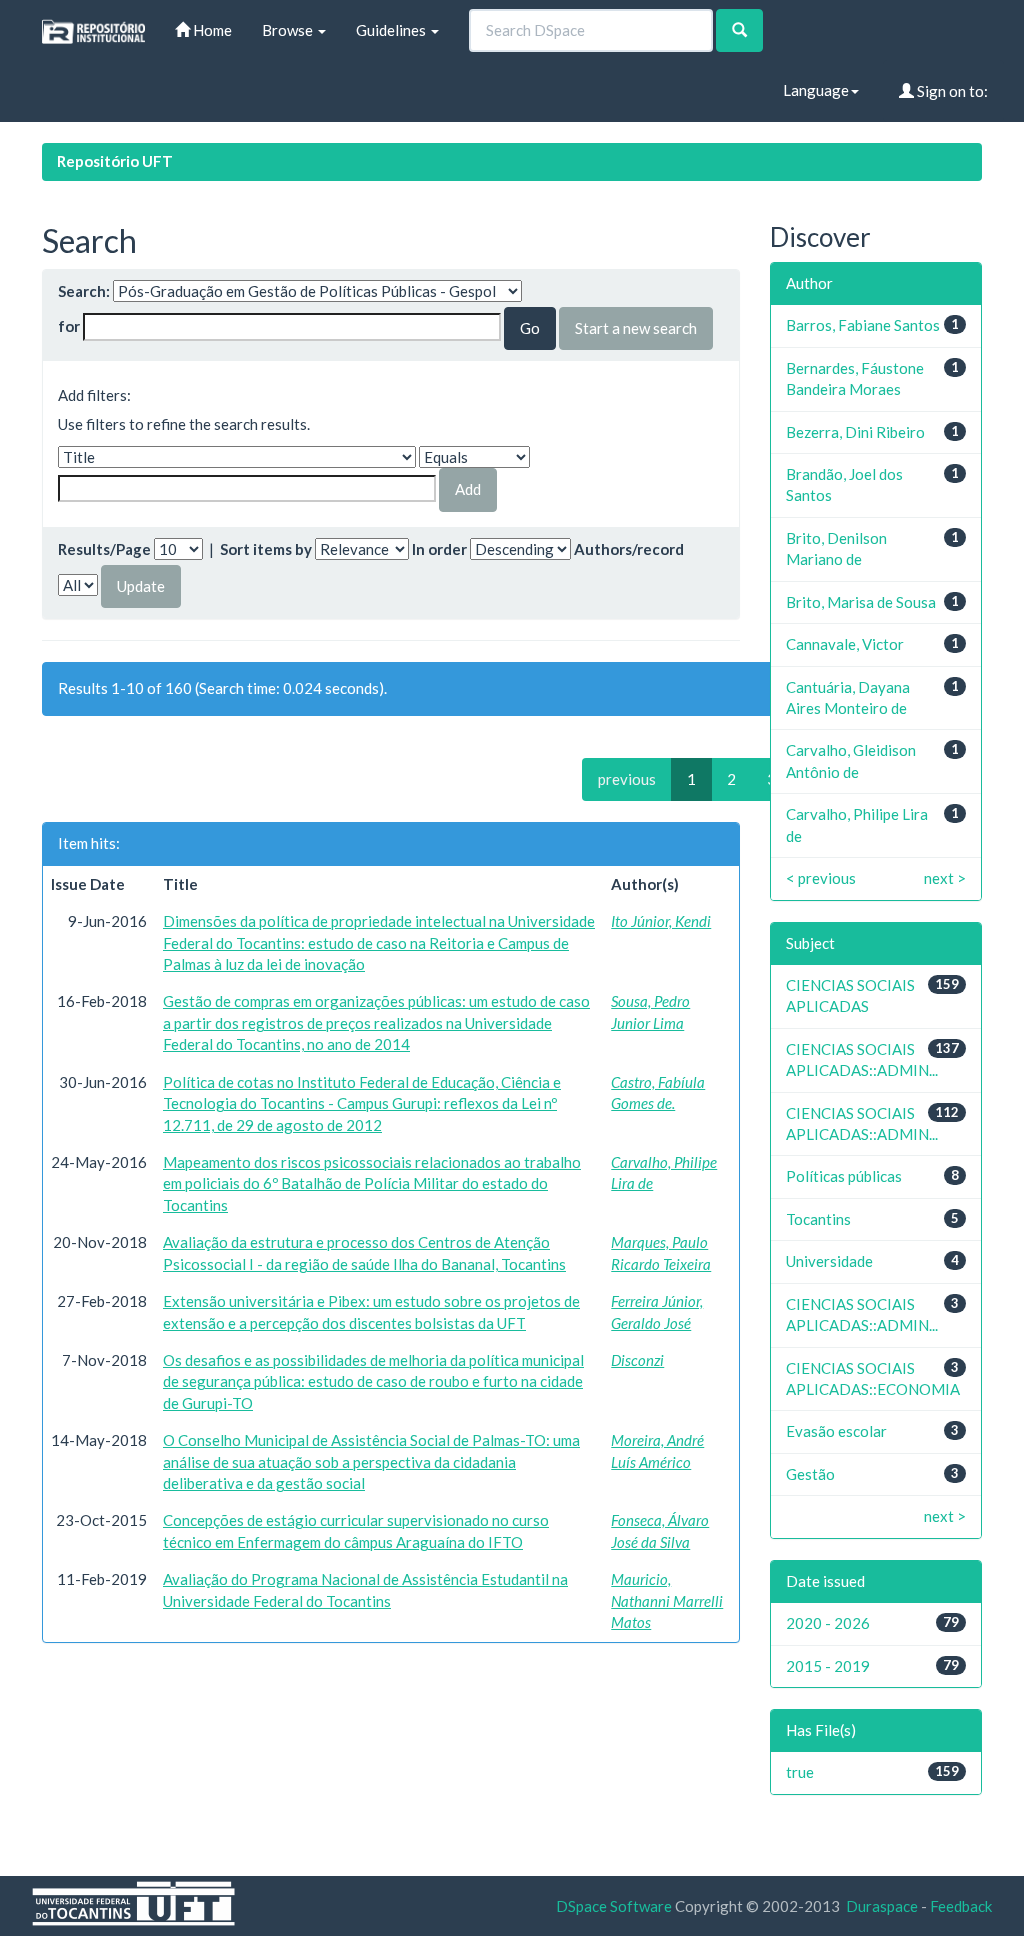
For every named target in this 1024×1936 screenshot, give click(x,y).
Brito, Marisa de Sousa (861, 602)
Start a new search (636, 328)
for (69, 326)
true (800, 1772)
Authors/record (629, 549)
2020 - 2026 (828, 1623)
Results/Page (104, 549)
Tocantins (818, 1219)
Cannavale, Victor (845, 644)
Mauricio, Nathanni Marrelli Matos (667, 1600)
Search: (84, 291)
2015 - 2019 (828, 1666)
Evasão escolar (836, 1431)
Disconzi (637, 1360)
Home (211, 30)
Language (816, 90)
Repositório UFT (115, 161)
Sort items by (266, 549)
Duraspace (882, 1906)
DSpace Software (614, 1906)
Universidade (829, 1261)
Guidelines (392, 30)
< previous (821, 878)
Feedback (961, 1906)
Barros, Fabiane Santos (863, 325)
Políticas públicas (844, 1176)
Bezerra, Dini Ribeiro (855, 432)
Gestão (810, 1474)
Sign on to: (951, 91)
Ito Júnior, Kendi (661, 921)
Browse (289, 30)
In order (439, 549)
